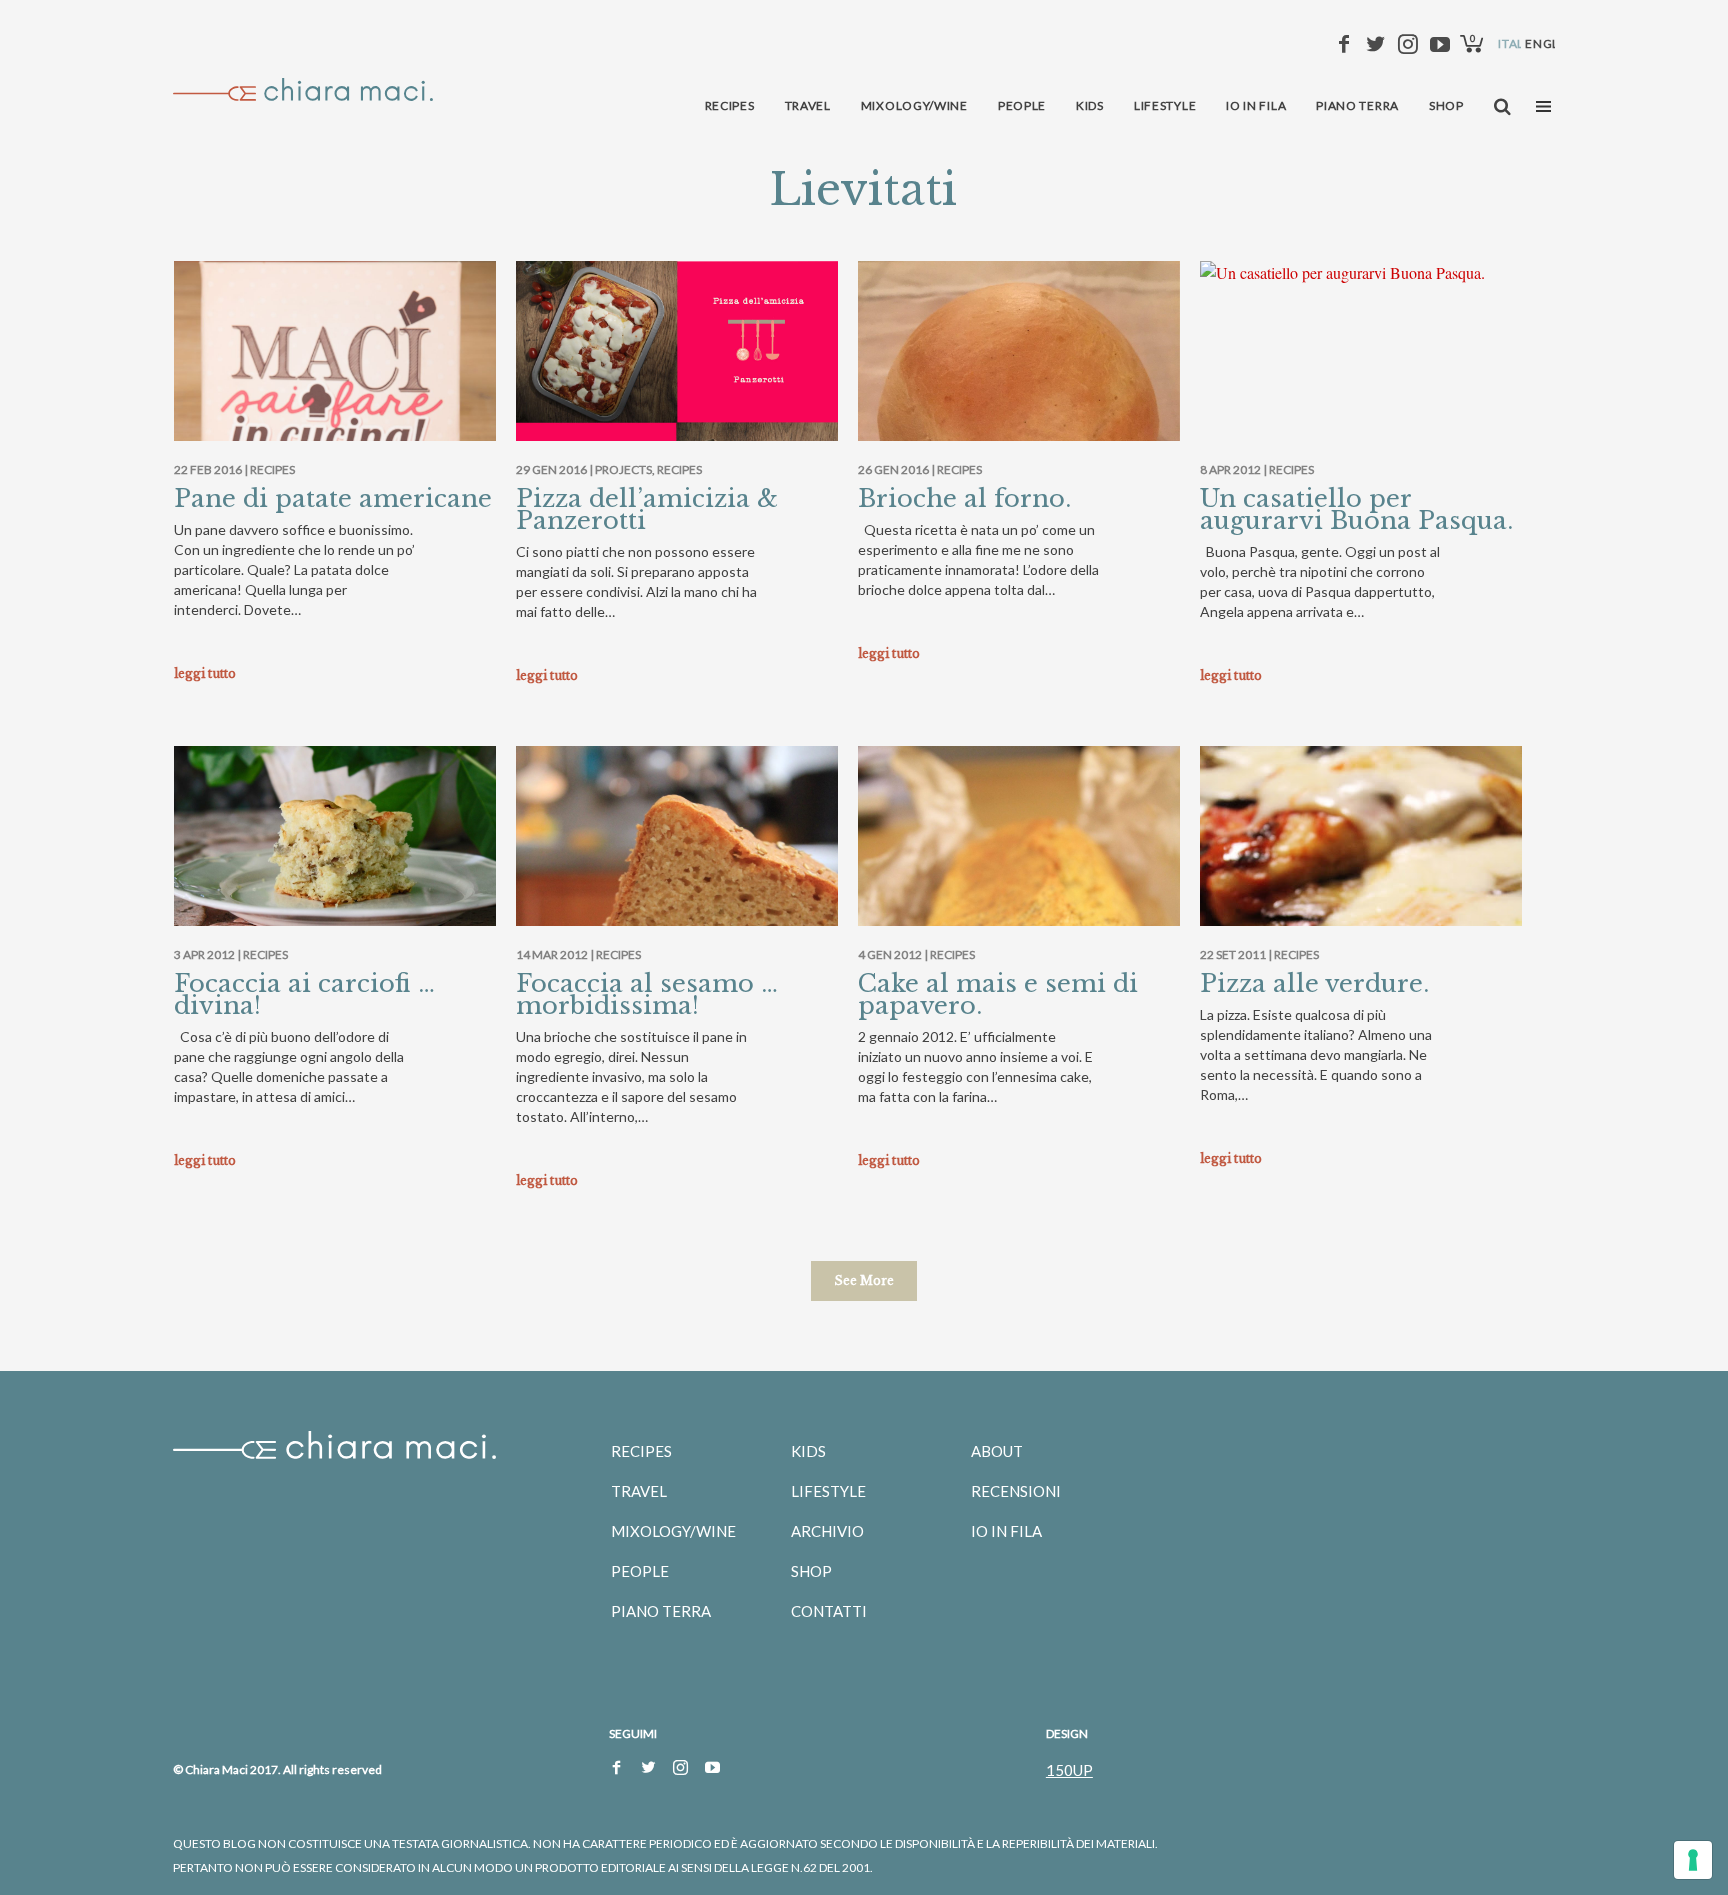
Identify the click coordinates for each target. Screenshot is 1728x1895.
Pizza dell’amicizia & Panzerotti (647, 509)
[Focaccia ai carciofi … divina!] (335, 853)
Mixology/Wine (673, 1531)
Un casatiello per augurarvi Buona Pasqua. (1356, 509)
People (640, 1571)
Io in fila (1006, 1531)
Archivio (827, 1531)
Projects (623, 469)
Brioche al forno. (964, 498)
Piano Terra (661, 1611)
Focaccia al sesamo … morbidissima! (647, 994)
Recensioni (1016, 1491)
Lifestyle (828, 1491)
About (997, 1451)
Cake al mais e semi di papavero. (998, 994)
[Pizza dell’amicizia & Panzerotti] (677, 422)
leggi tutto (205, 673)
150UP (1069, 1770)
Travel (639, 1491)
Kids (808, 1451)
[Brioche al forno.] (1019, 422)
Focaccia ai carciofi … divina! (304, 994)
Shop (811, 1571)
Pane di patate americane (333, 498)
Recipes (272, 469)
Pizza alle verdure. (1314, 983)
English (1552, 43)
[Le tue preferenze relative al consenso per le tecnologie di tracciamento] (1693, 1860)
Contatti (829, 1611)
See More (864, 1280)
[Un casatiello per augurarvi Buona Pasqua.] (1361, 273)
